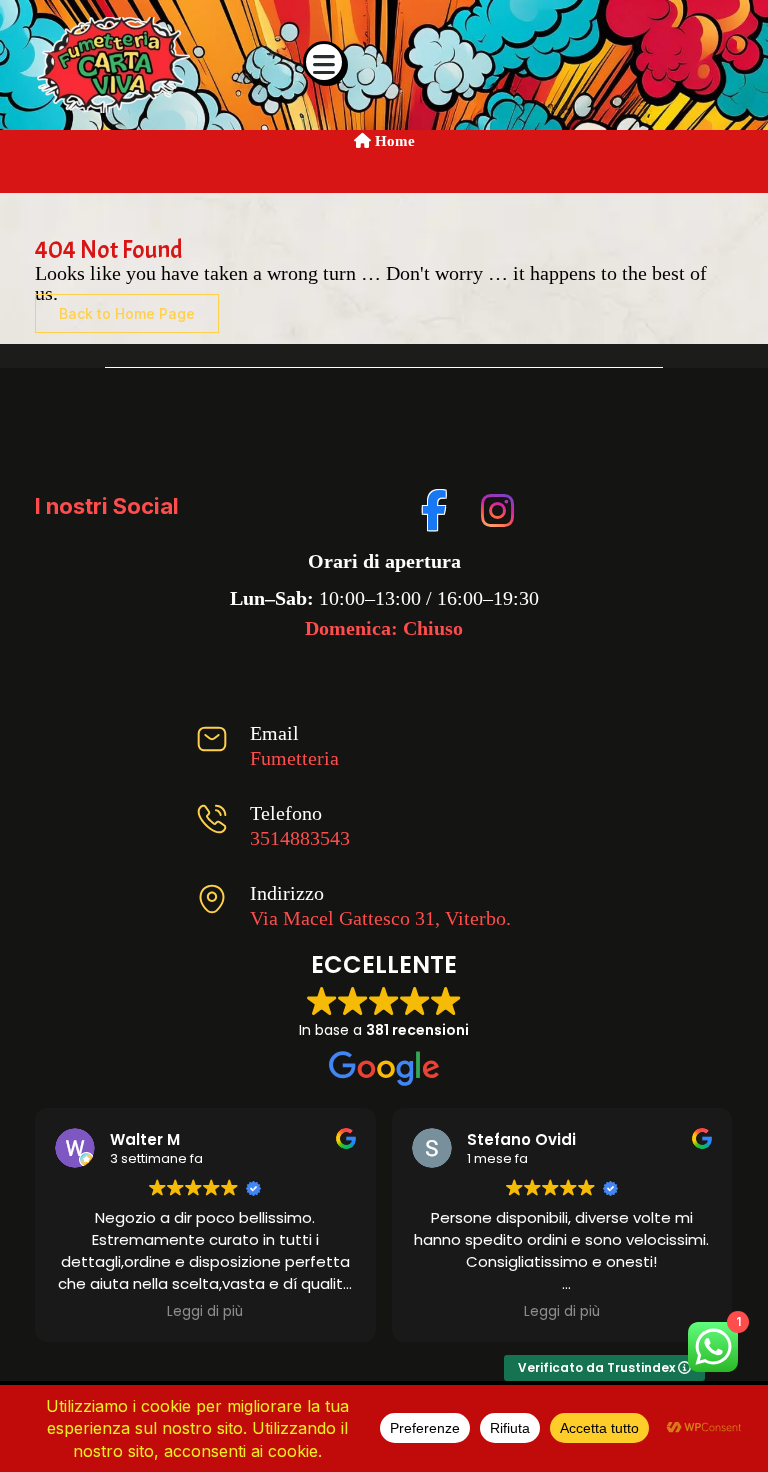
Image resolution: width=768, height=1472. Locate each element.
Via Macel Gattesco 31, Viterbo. (380, 918)
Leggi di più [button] (205, 1312)
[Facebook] (435, 507)
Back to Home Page (127, 313)
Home (393, 141)
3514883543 (300, 838)
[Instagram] (494, 507)
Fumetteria (294, 758)
